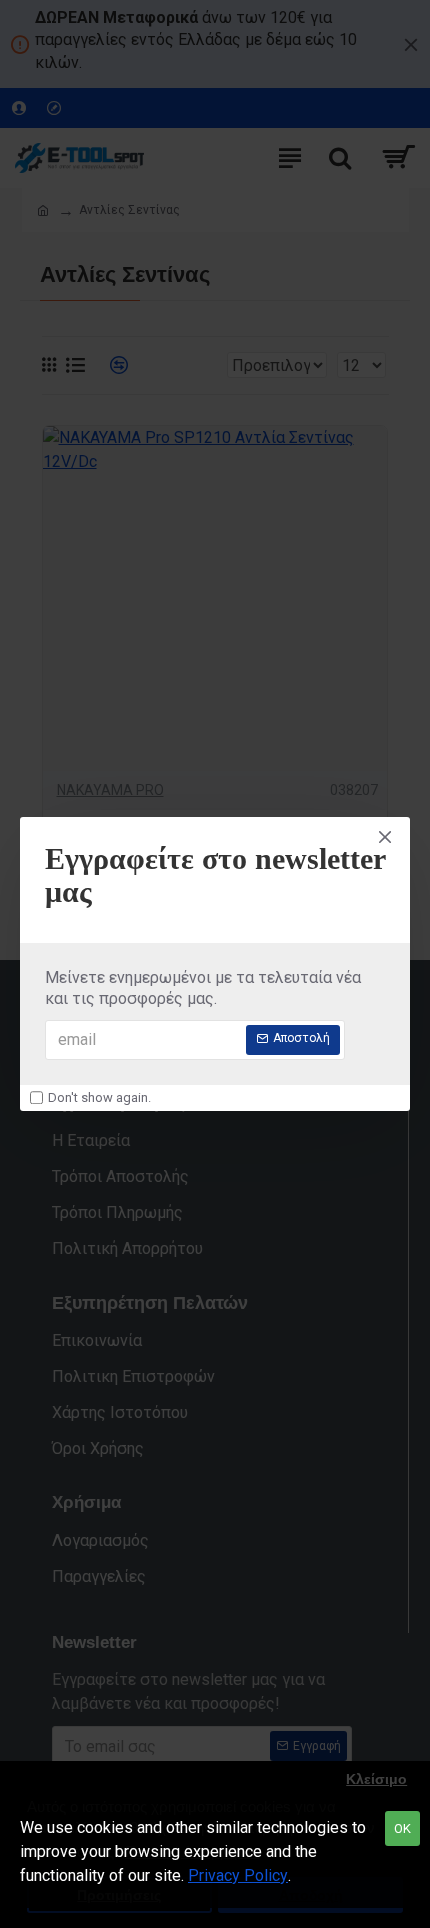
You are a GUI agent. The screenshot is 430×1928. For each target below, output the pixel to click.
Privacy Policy (238, 1875)
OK (402, 1828)
